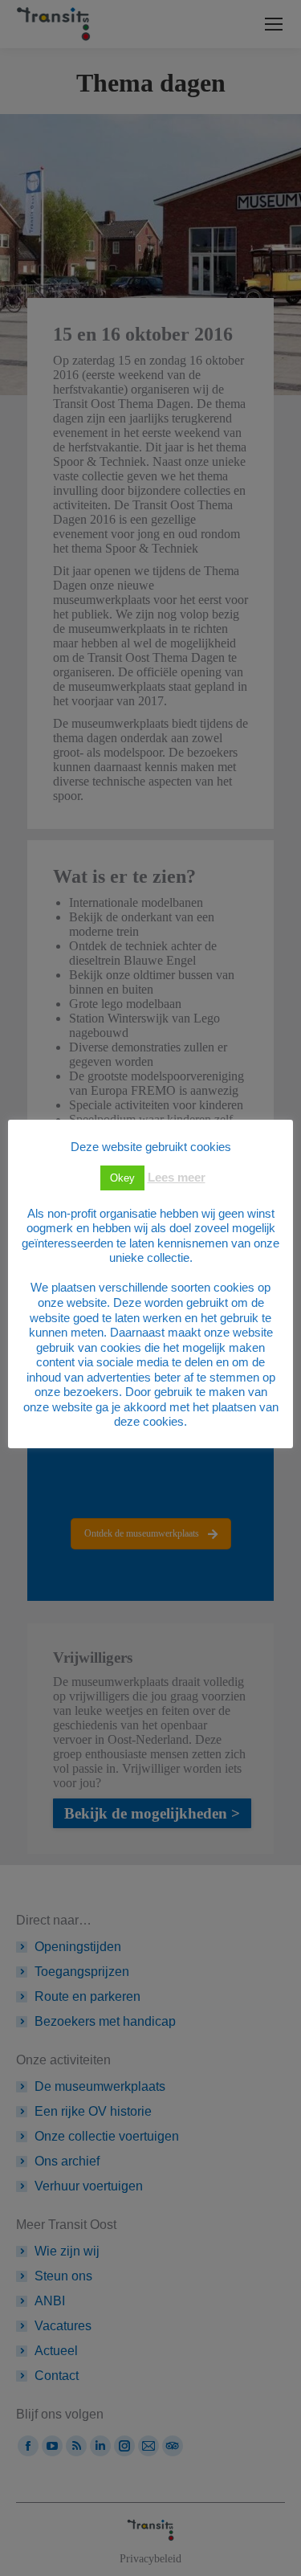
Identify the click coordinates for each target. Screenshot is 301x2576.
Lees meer (177, 1177)
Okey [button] (122, 1178)
